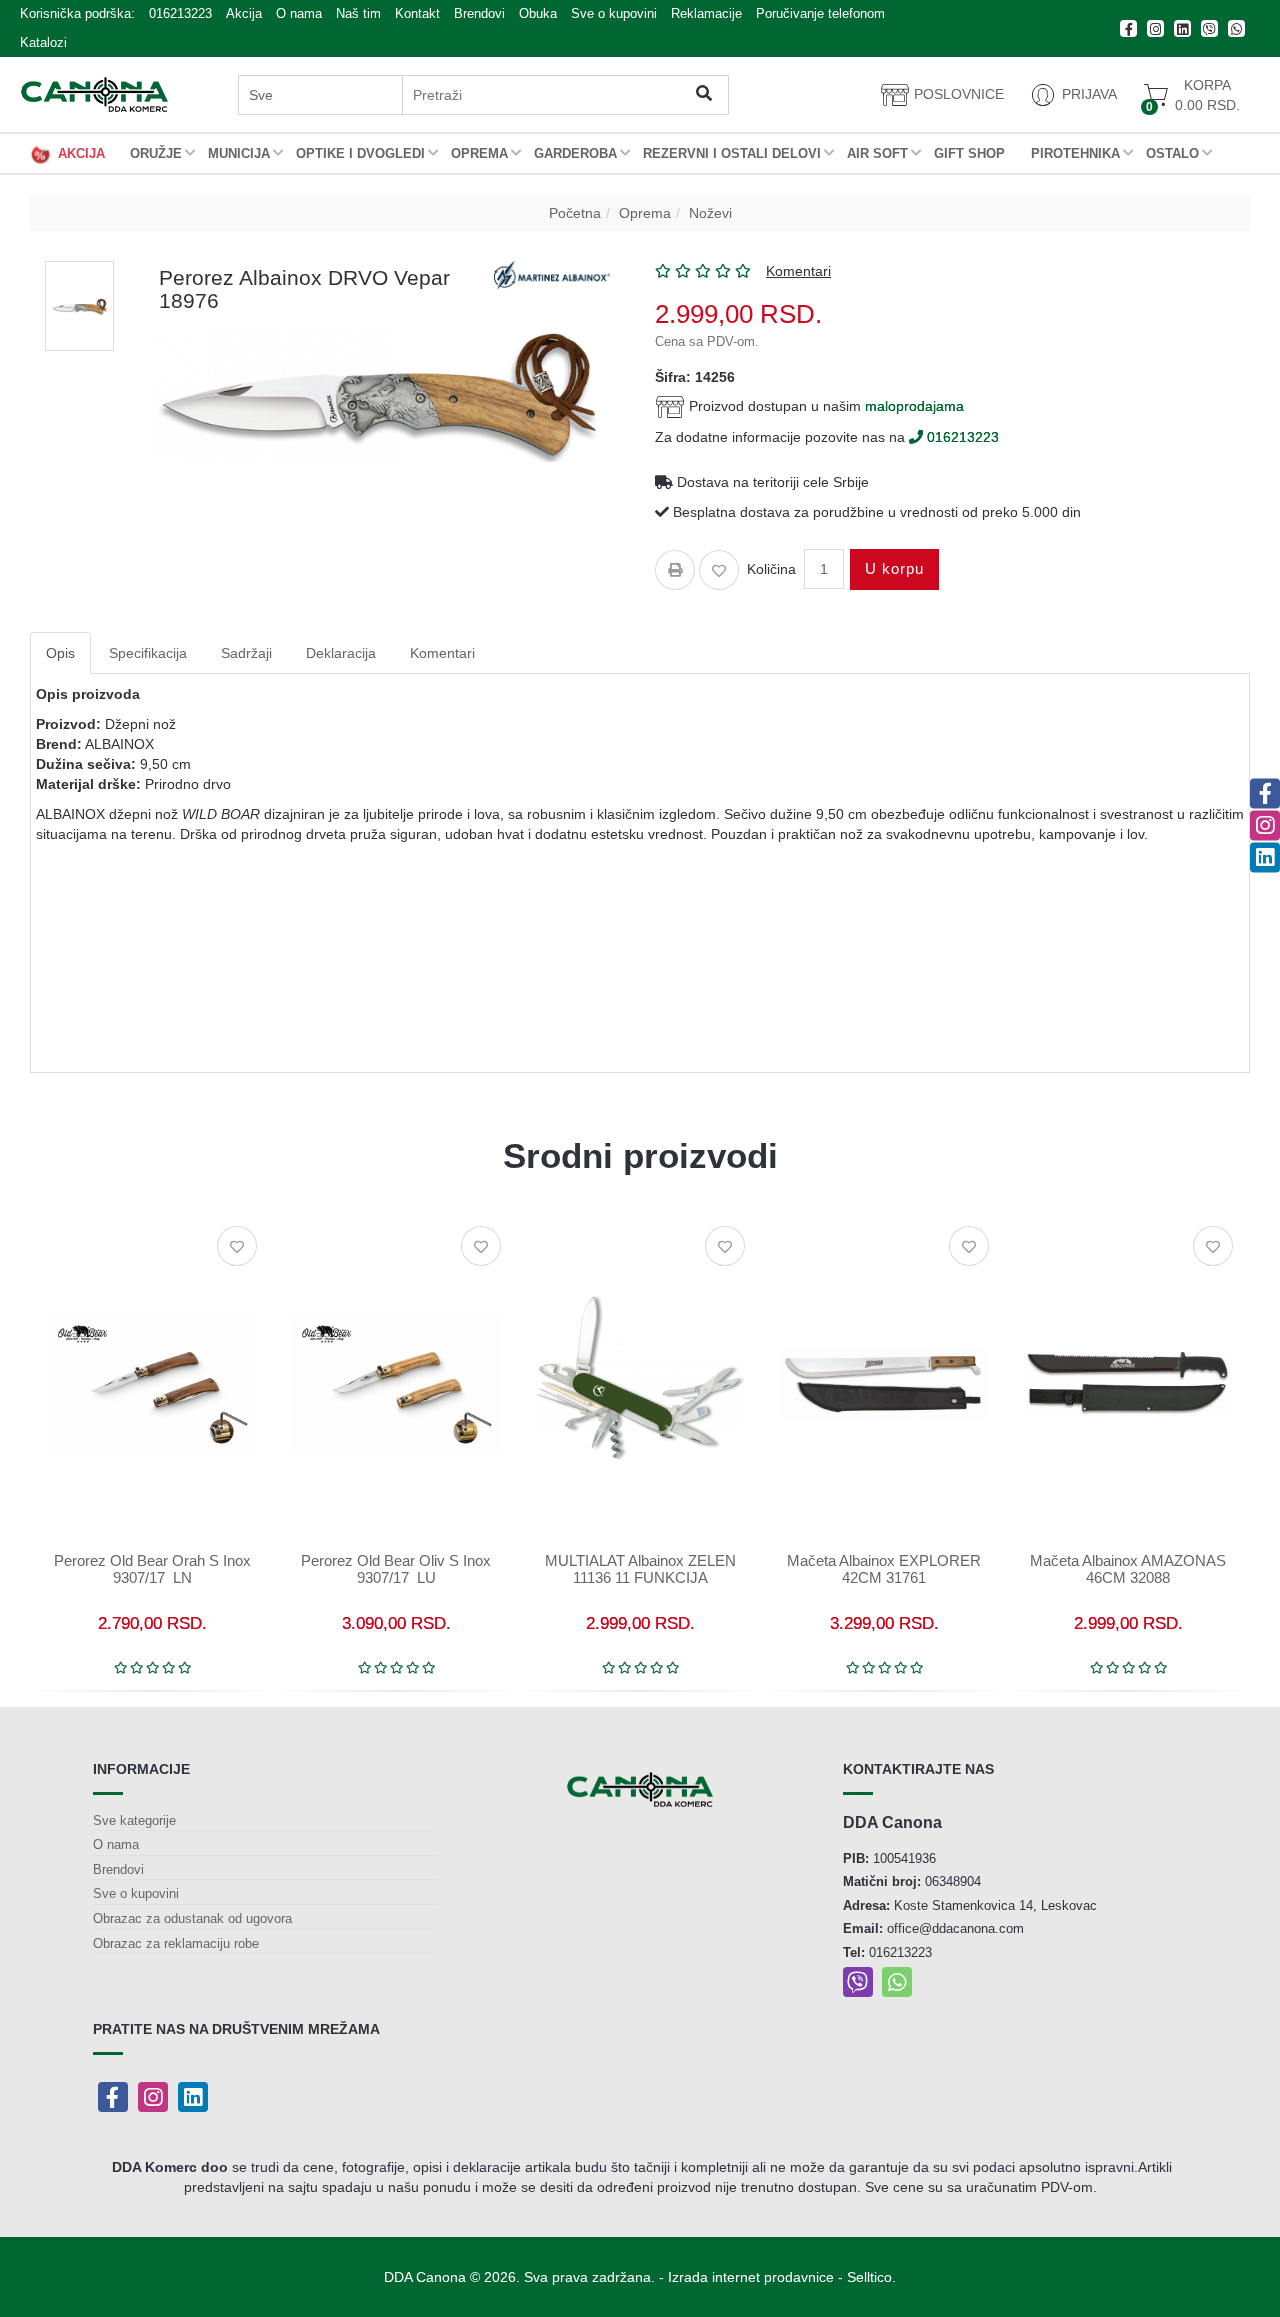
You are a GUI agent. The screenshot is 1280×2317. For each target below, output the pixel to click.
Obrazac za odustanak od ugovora (192, 1918)
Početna (575, 213)
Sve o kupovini (614, 13)
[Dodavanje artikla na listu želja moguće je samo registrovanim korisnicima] (719, 570)
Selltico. (871, 2277)
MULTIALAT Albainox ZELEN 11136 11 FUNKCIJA (640, 1569)
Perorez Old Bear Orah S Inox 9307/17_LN (152, 1569)
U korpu (894, 569)
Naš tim (358, 13)
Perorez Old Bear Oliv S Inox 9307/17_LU (396, 1569)
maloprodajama (914, 405)
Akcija (244, 13)
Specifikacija (148, 653)
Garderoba (575, 153)
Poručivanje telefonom (820, 13)
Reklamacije (706, 13)
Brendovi (479, 13)
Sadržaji (246, 653)
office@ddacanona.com (955, 1928)
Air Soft (877, 153)
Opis (60, 653)
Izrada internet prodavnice (751, 2277)
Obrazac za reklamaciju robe (176, 1943)
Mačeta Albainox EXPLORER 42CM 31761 (884, 1569)
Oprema (479, 153)
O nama (299, 13)
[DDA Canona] (94, 94)
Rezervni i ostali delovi (732, 153)
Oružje (156, 153)
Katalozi (43, 42)
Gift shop (969, 153)
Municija (239, 153)
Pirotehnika (1075, 153)
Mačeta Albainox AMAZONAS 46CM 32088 (1128, 1569)
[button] (1072, 95)
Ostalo (1172, 153)
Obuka (538, 13)
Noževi (710, 213)
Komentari (442, 653)
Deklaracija (341, 653)
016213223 (180, 13)
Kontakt (417, 13)
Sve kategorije (134, 1820)
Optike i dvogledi (360, 153)
